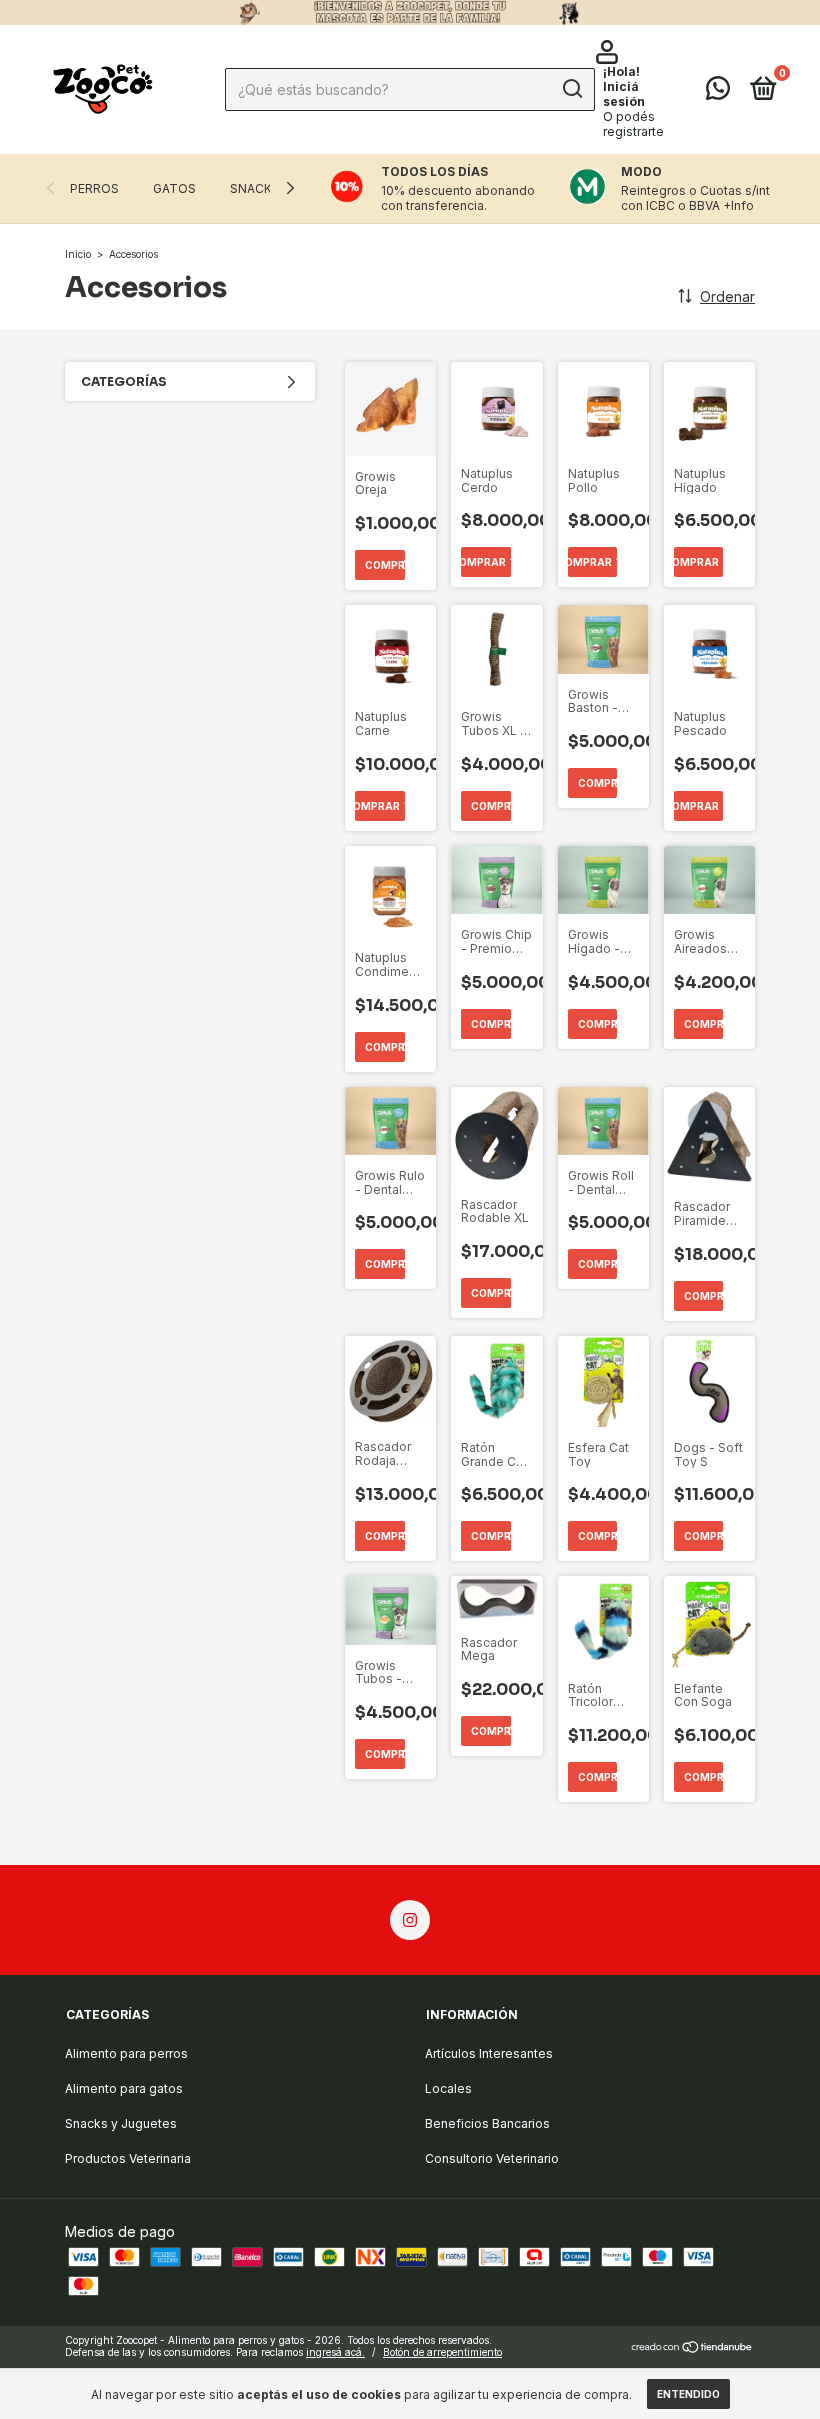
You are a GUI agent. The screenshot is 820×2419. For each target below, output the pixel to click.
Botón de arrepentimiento (442, 2352)
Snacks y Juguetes (121, 2123)
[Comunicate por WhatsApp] (718, 92)
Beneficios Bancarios (487, 2123)
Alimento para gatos (124, 2088)
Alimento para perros (126, 2053)
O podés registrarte (633, 124)
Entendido (688, 2394)
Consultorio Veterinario (492, 2158)
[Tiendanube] (692, 2348)
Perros (94, 188)
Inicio (78, 254)
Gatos (174, 188)
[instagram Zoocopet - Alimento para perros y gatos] (410, 1920)
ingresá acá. (335, 2352)
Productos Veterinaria (128, 2158)
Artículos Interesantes (489, 2053)
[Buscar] (571, 89)
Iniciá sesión (624, 94)
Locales (448, 2088)
